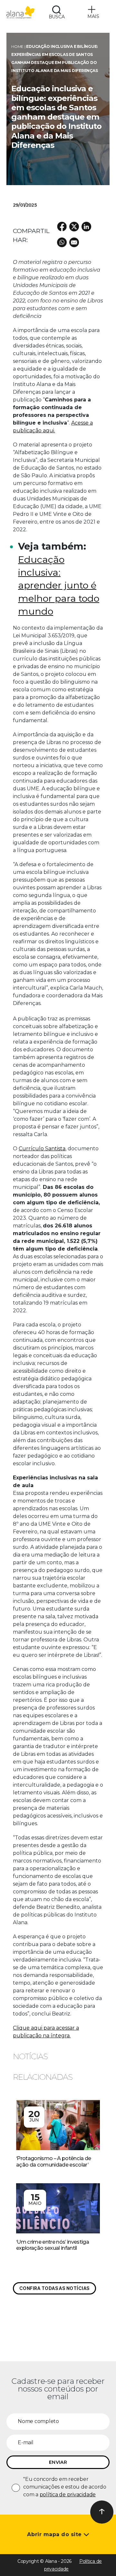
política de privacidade (68, 2495)
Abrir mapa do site (55, 2534)
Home (17, 46)
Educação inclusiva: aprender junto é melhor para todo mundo (59, 585)
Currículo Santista (42, 1149)
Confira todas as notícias (54, 2288)
